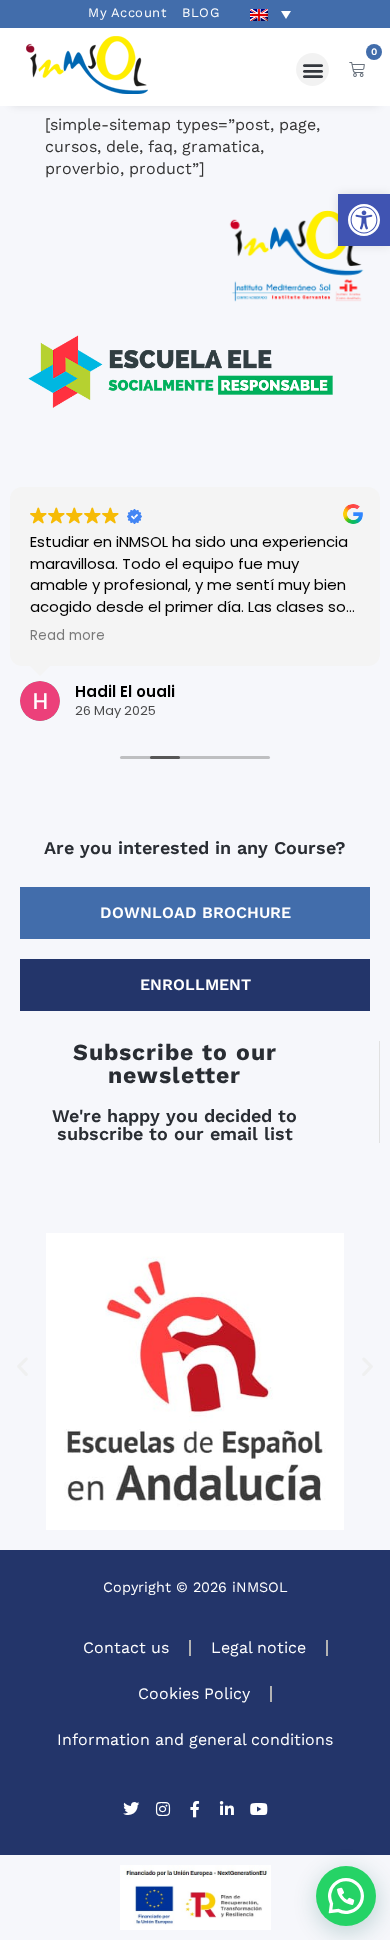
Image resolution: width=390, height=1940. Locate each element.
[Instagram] (163, 1809)
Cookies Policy (194, 1693)
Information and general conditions (195, 1739)
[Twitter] (131, 1809)
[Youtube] (259, 1809)
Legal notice (258, 1647)
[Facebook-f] (195, 1809)
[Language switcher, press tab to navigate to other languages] (270, 14)
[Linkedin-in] (227, 1809)
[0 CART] (357, 69)
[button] (364, 220)
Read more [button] (67, 636)
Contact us (126, 1647)
